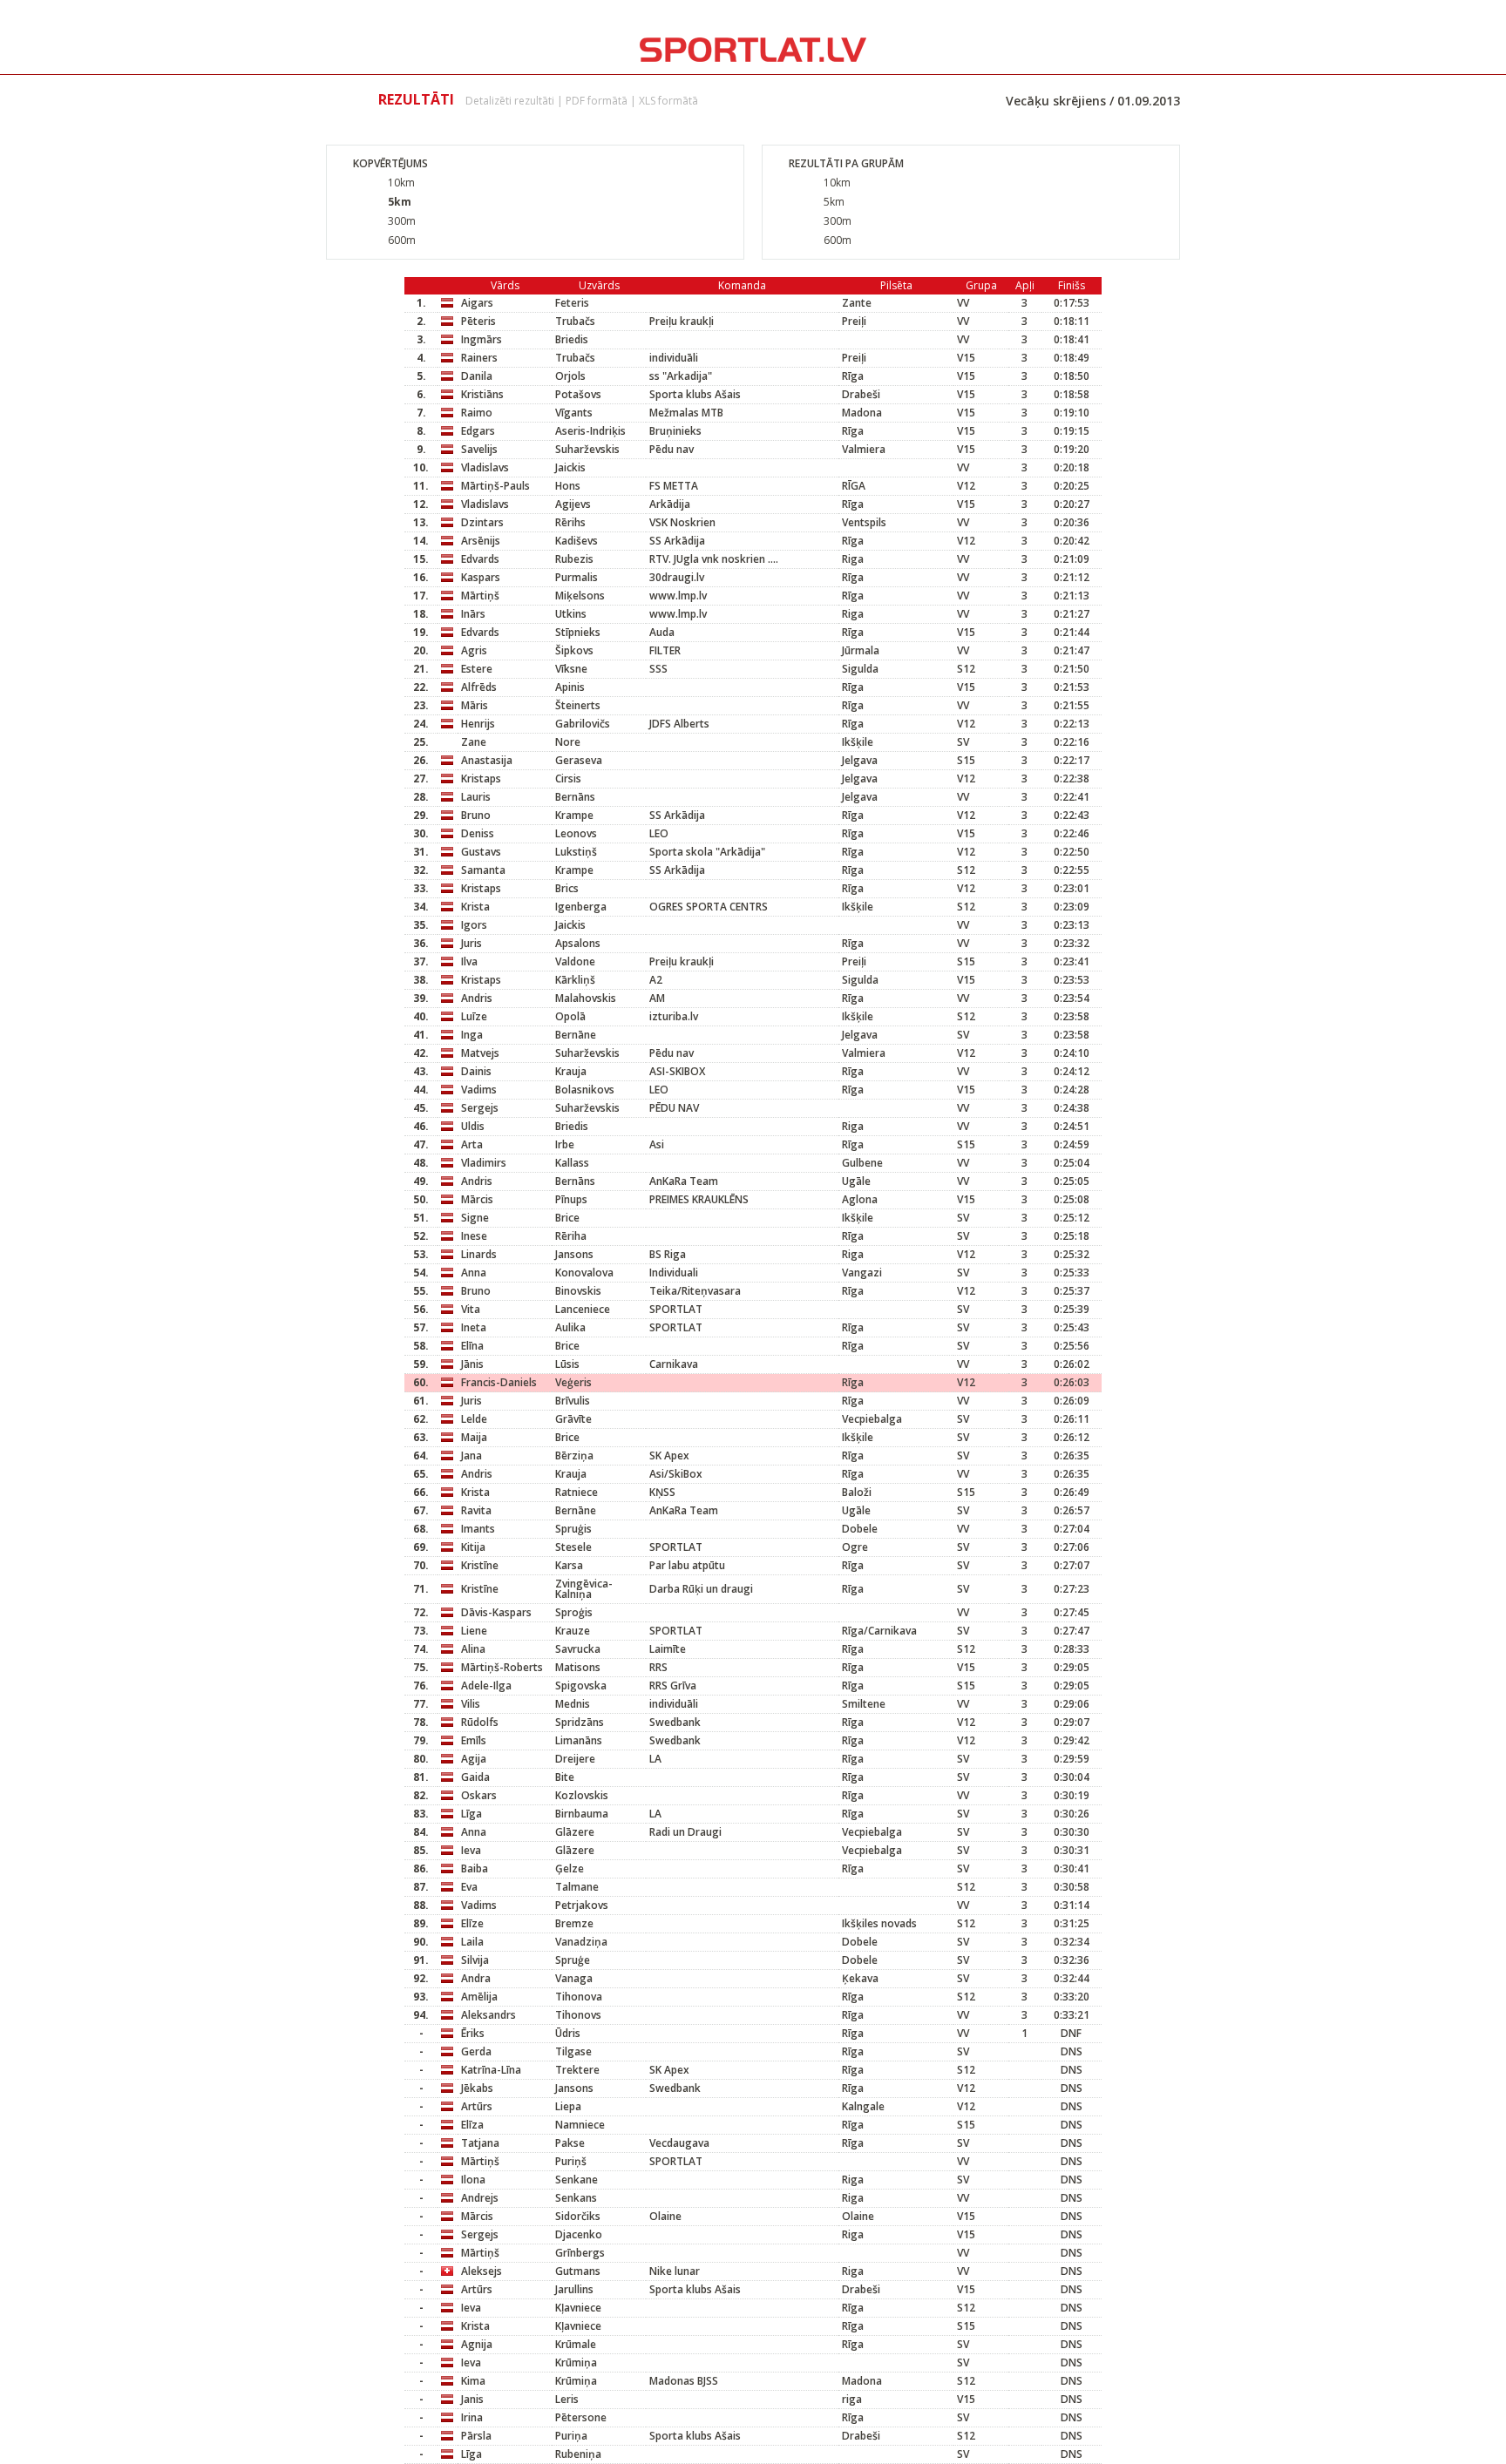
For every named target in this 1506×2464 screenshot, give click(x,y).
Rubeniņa (578, 2454)
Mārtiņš (480, 596)
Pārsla (476, 2436)
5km (400, 202)
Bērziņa (574, 1455)
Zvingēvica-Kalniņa (584, 1589)
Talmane (577, 1887)
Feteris (572, 303)
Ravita (476, 1510)
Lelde (474, 1419)
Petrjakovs (582, 1905)
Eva (469, 1887)
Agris (474, 650)
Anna (474, 1273)
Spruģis (573, 1529)
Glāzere (575, 1832)
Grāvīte (573, 1419)
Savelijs (479, 449)
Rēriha (571, 1236)
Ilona (473, 2180)
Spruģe (573, 1960)
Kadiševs (577, 541)
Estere (477, 669)
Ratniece (577, 1492)
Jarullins (574, 2289)
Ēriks (473, 2033)
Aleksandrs (488, 2015)
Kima (473, 2381)
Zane (474, 742)
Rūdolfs (480, 1722)
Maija (474, 1437)
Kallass (572, 1163)
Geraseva (579, 760)
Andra (476, 1978)
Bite (565, 1777)
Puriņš (571, 2161)
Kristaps (481, 778)
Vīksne (571, 669)
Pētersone (581, 2417)
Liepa (568, 2106)
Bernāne (576, 1035)
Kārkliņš (575, 980)
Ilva (469, 961)
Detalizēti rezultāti (510, 101)
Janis (472, 2399)
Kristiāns (482, 394)
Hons (568, 486)
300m (402, 221)
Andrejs (480, 2198)
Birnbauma (582, 1814)
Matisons (578, 1667)
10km (401, 183)
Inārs (473, 614)
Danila (477, 376)
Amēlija (479, 1997)
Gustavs (481, 852)
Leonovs (576, 833)
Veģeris (573, 1382)
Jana (471, 1455)
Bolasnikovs (585, 1090)
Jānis (472, 1364)
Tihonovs (578, 2015)
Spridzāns (580, 1722)
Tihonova (579, 1997)
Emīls (474, 1740)
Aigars (477, 303)
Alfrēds (479, 687)
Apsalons (578, 943)
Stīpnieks (578, 632)
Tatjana (480, 2143)
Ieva (471, 1850)
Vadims (479, 1090)
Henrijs (478, 724)
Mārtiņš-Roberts (502, 1667)
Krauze (573, 1631)
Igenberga (581, 907)
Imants (478, 1529)
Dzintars (482, 522)
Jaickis (570, 467)
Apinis (570, 687)
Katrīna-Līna (491, 2070)
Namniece (580, 2125)
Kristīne (480, 1565)
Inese (474, 1236)
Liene (474, 1631)
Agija (474, 1759)
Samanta (483, 870)
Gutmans (578, 2271)
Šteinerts (578, 705)
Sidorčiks (578, 2216)
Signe (475, 1218)
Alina (473, 1649)
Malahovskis (586, 998)
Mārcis (477, 1199)
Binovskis (578, 1291)
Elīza (472, 2125)
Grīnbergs (580, 2253)
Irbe (565, 1144)
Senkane (577, 2180)
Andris (477, 998)
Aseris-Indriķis (590, 431)
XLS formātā (668, 101)
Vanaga (574, 1978)
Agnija (477, 2344)
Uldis (473, 1126)
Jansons (574, 1254)
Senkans (576, 2198)
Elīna (472, 1346)
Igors (474, 925)
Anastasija (487, 760)
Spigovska (581, 1686)
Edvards (480, 559)
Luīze (474, 1016)
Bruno (476, 815)
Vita (471, 1309)
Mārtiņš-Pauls (495, 486)
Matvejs (480, 1053)
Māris (475, 705)
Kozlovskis (582, 1795)
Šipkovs (574, 650)
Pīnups (571, 1199)
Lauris (476, 797)
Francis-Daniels (499, 1382)
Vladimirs (484, 1163)
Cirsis (568, 778)
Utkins (571, 614)
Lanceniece (583, 1309)
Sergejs (480, 1108)
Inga (472, 1035)
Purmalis (577, 577)
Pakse (570, 2143)
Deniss (478, 833)
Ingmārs (482, 339)
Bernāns (575, 797)
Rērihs (570, 522)
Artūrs (477, 2106)
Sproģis (574, 1612)
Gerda (476, 2051)
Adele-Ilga (486, 1686)
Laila (472, 1942)
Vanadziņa (581, 1942)
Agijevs (573, 504)
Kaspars (481, 577)
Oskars (479, 1795)
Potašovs (578, 394)
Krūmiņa (576, 2362)
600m (402, 240)
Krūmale (576, 2344)
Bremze (574, 1923)
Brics (567, 888)
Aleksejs (482, 2271)
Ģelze (570, 1868)
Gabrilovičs (583, 724)
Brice (567, 1218)
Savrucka (578, 1649)
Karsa (569, 1565)
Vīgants (574, 413)
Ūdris (568, 2033)
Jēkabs (477, 2088)
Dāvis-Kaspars (496, 1612)
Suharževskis (587, 449)
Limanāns (579, 1740)
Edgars (478, 431)
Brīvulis (573, 1401)
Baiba (475, 1868)
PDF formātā (597, 101)
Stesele (573, 1547)
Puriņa (571, 2436)
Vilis (471, 1704)
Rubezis (574, 559)
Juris (471, 943)
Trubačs (575, 321)
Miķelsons (580, 596)
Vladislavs (485, 467)
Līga (471, 1814)
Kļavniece (578, 2308)
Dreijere (575, 1759)
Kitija (473, 1547)
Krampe (574, 815)
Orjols (570, 376)
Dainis (476, 1071)
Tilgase (573, 2051)
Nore (568, 742)
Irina (472, 2417)
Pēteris (478, 321)
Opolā (570, 1016)
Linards (479, 1254)
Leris (567, 2399)
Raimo (477, 413)
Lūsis (567, 1364)
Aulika (570, 1327)
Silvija (475, 1960)
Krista (475, 907)
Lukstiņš (576, 852)
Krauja (571, 1071)
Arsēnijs (481, 541)
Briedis (572, 339)
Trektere (577, 2070)
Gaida (475, 1777)
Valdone (575, 961)
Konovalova (584, 1273)
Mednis (573, 1704)
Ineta (474, 1327)
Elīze (472, 1923)
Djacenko (579, 2234)
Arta (472, 1144)
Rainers (479, 358)
